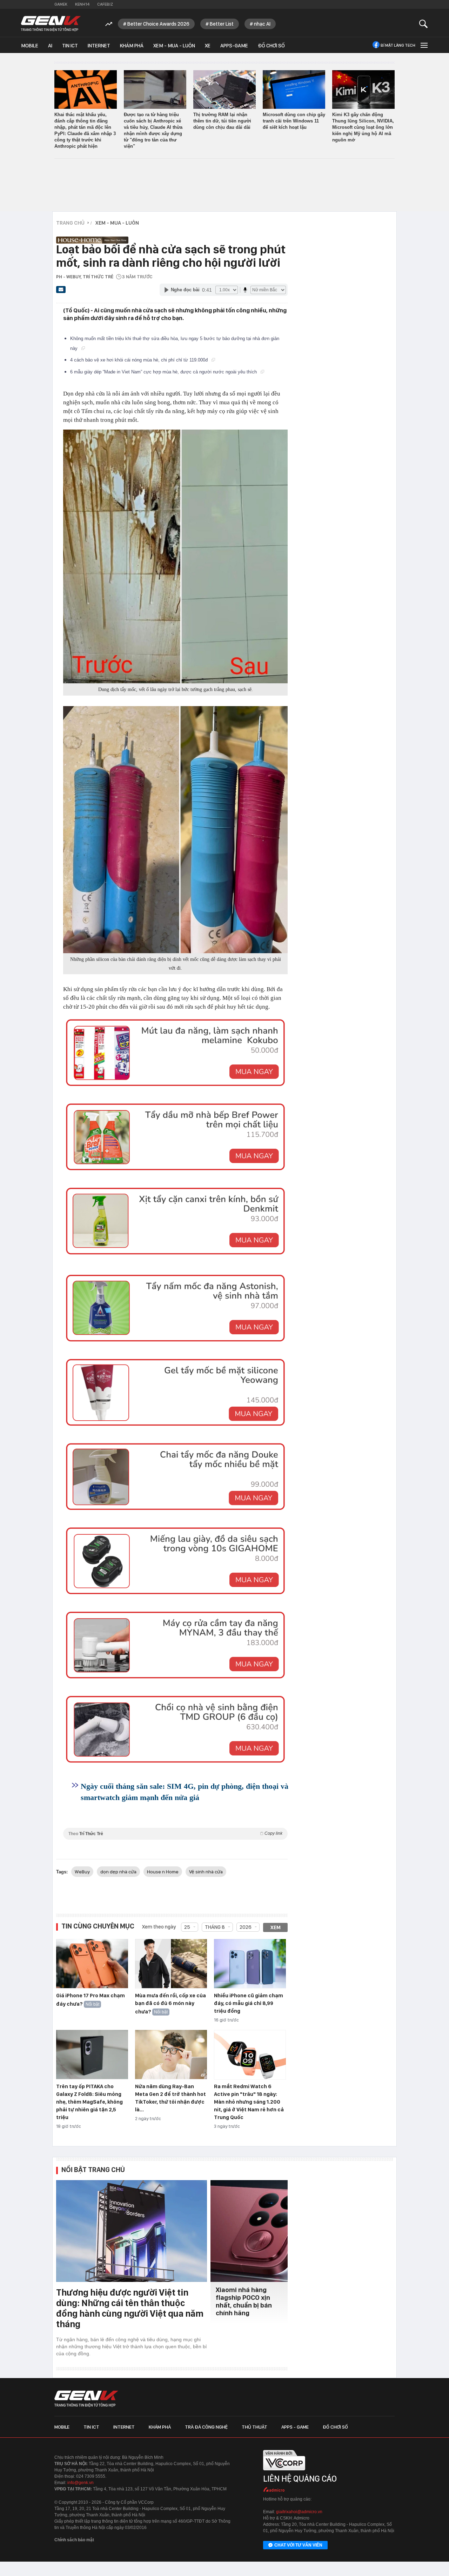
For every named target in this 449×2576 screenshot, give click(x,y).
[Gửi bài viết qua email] (61, 292)
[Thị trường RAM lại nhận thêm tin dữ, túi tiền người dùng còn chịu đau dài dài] (224, 89)
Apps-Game (234, 46)
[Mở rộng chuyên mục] (423, 45)
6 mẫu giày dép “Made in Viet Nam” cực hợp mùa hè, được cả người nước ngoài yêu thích (164, 372)
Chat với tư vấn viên (298, 2545)
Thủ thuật (254, 2427)
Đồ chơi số (271, 46)
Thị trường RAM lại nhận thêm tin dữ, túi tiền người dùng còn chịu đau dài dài (222, 121)
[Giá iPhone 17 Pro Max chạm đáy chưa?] (92, 1964)
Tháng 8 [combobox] (215, 1927)
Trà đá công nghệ (206, 2427)
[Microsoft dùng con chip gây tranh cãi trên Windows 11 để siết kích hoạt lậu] (294, 89)
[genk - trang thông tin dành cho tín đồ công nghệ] (86, 2399)
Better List (222, 24)
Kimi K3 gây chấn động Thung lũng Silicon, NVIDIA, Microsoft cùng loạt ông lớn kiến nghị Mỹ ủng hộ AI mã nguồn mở (363, 127)
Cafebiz (105, 4)
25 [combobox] (187, 1927)
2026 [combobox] (246, 1927)
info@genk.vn (81, 2483)
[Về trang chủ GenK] (51, 24)
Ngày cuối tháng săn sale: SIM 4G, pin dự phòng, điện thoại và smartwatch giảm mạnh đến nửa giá (185, 1792)
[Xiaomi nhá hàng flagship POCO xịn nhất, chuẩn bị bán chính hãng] (249, 2231)
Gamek (61, 4)
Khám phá (132, 46)
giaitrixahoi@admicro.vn (299, 2512)
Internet (99, 46)
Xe (208, 46)
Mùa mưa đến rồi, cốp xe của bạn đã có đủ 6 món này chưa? (170, 2004)
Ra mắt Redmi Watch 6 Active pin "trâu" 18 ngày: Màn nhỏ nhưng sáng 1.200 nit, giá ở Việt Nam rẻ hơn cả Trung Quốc (249, 2102)
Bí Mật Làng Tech (398, 45)
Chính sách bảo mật (74, 2540)
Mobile (30, 46)
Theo (175, 1834)
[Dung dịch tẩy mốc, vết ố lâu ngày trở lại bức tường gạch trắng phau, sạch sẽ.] (175, 556)
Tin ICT (70, 46)
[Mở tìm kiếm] (424, 24)
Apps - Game (295, 2427)
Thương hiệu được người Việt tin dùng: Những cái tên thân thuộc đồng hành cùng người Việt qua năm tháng (130, 2308)
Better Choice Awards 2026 (158, 24)
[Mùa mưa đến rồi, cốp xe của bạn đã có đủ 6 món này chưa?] (171, 1964)
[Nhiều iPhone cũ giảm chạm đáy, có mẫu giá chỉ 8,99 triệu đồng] (250, 1964)
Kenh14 (82, 4)
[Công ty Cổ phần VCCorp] (284, 2472)
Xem (276, 1927)
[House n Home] (170, 236)
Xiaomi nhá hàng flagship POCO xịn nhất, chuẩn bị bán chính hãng (244, 2301)
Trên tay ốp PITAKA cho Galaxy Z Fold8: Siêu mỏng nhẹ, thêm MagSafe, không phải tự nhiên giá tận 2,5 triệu (89, 2102)
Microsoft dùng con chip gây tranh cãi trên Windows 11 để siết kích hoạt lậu (294, 121)
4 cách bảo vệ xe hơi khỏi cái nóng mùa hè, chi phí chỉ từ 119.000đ (140, 360)
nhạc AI (262, 24)
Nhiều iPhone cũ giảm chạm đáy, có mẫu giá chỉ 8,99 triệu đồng (249, 2003)
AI (50, 46)
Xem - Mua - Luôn (174, 46)
